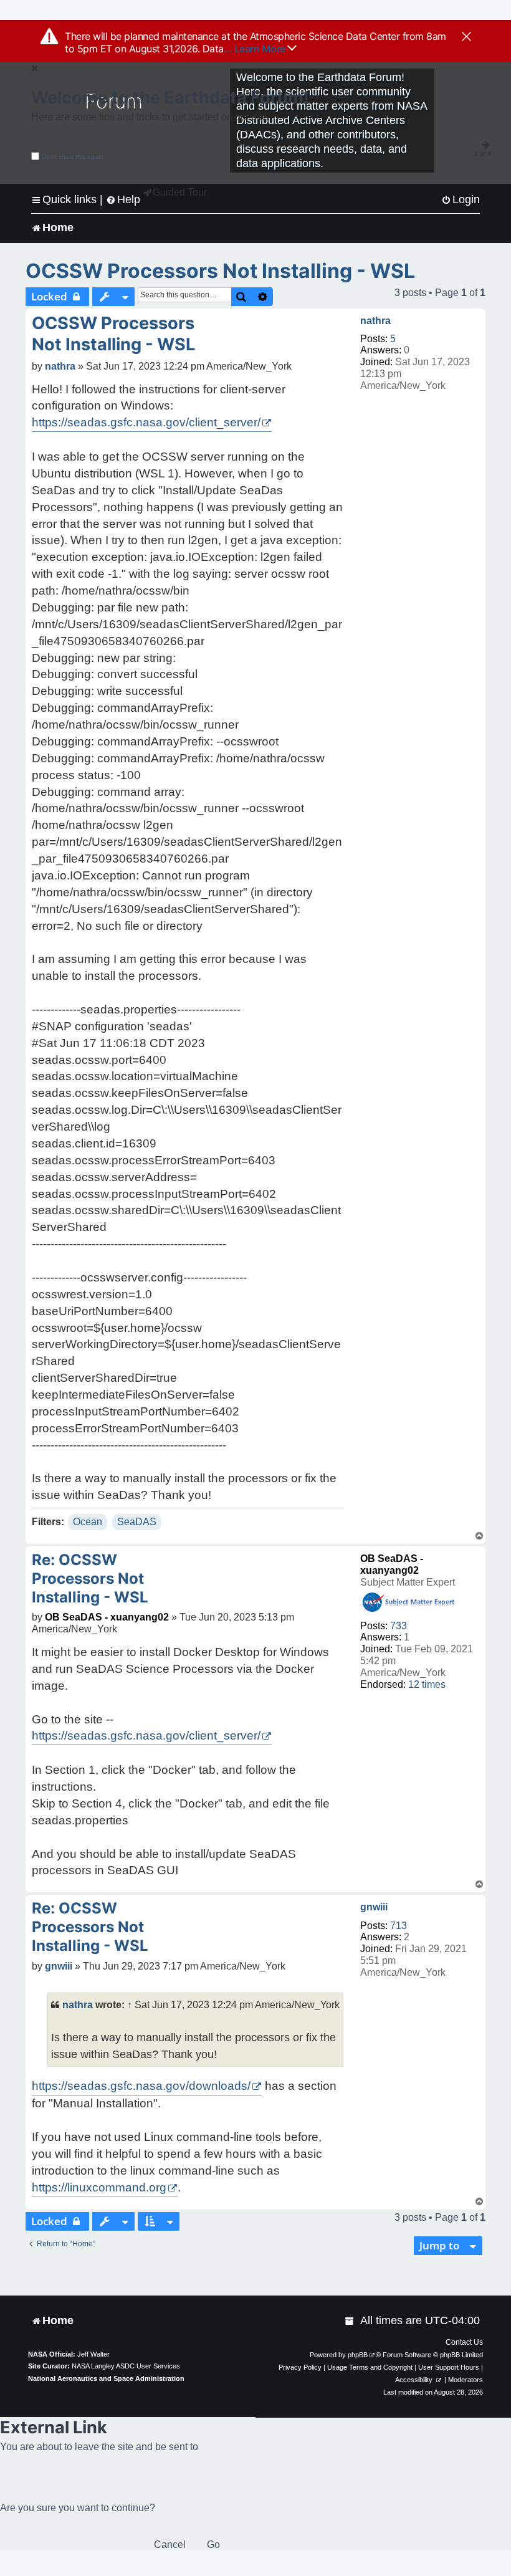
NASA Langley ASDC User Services (126, 2366)
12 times (427, 1684)
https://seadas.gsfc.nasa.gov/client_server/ (146, 422)
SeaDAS (137, 1522)
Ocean (88, 1522)
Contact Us (464, 2342)
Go (213, 2545)
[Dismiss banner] (466, 37)
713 (399, 1926)
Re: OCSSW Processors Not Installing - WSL (90, 1578)
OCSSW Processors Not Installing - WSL (220, 271)
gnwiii (374, 1907)
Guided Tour (180, 192)
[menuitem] (461, 200)
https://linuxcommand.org (99, 2187)
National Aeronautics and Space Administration (106, 2378)
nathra (375, 321)
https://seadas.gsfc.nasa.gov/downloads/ (141, 2086)
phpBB (358, 2355)
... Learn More (256, 49)
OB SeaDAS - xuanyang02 (107, 1617)
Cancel (170, 2545)
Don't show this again (73, 157)
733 (399, 1626)
